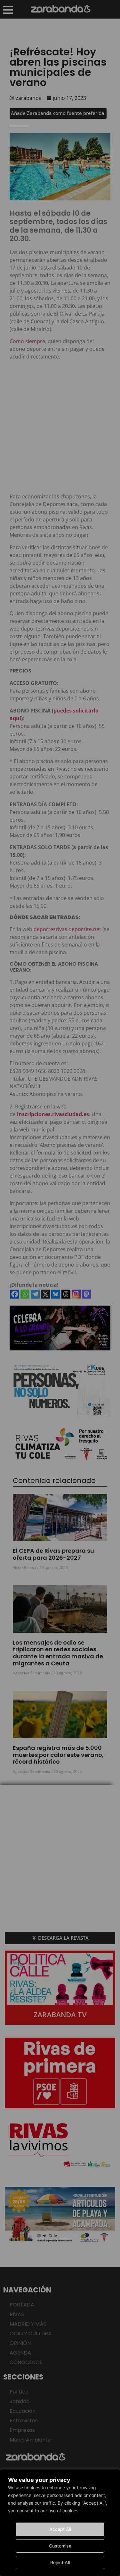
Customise (60, 2546)
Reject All (60, 2562)
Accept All (60, 2529)
